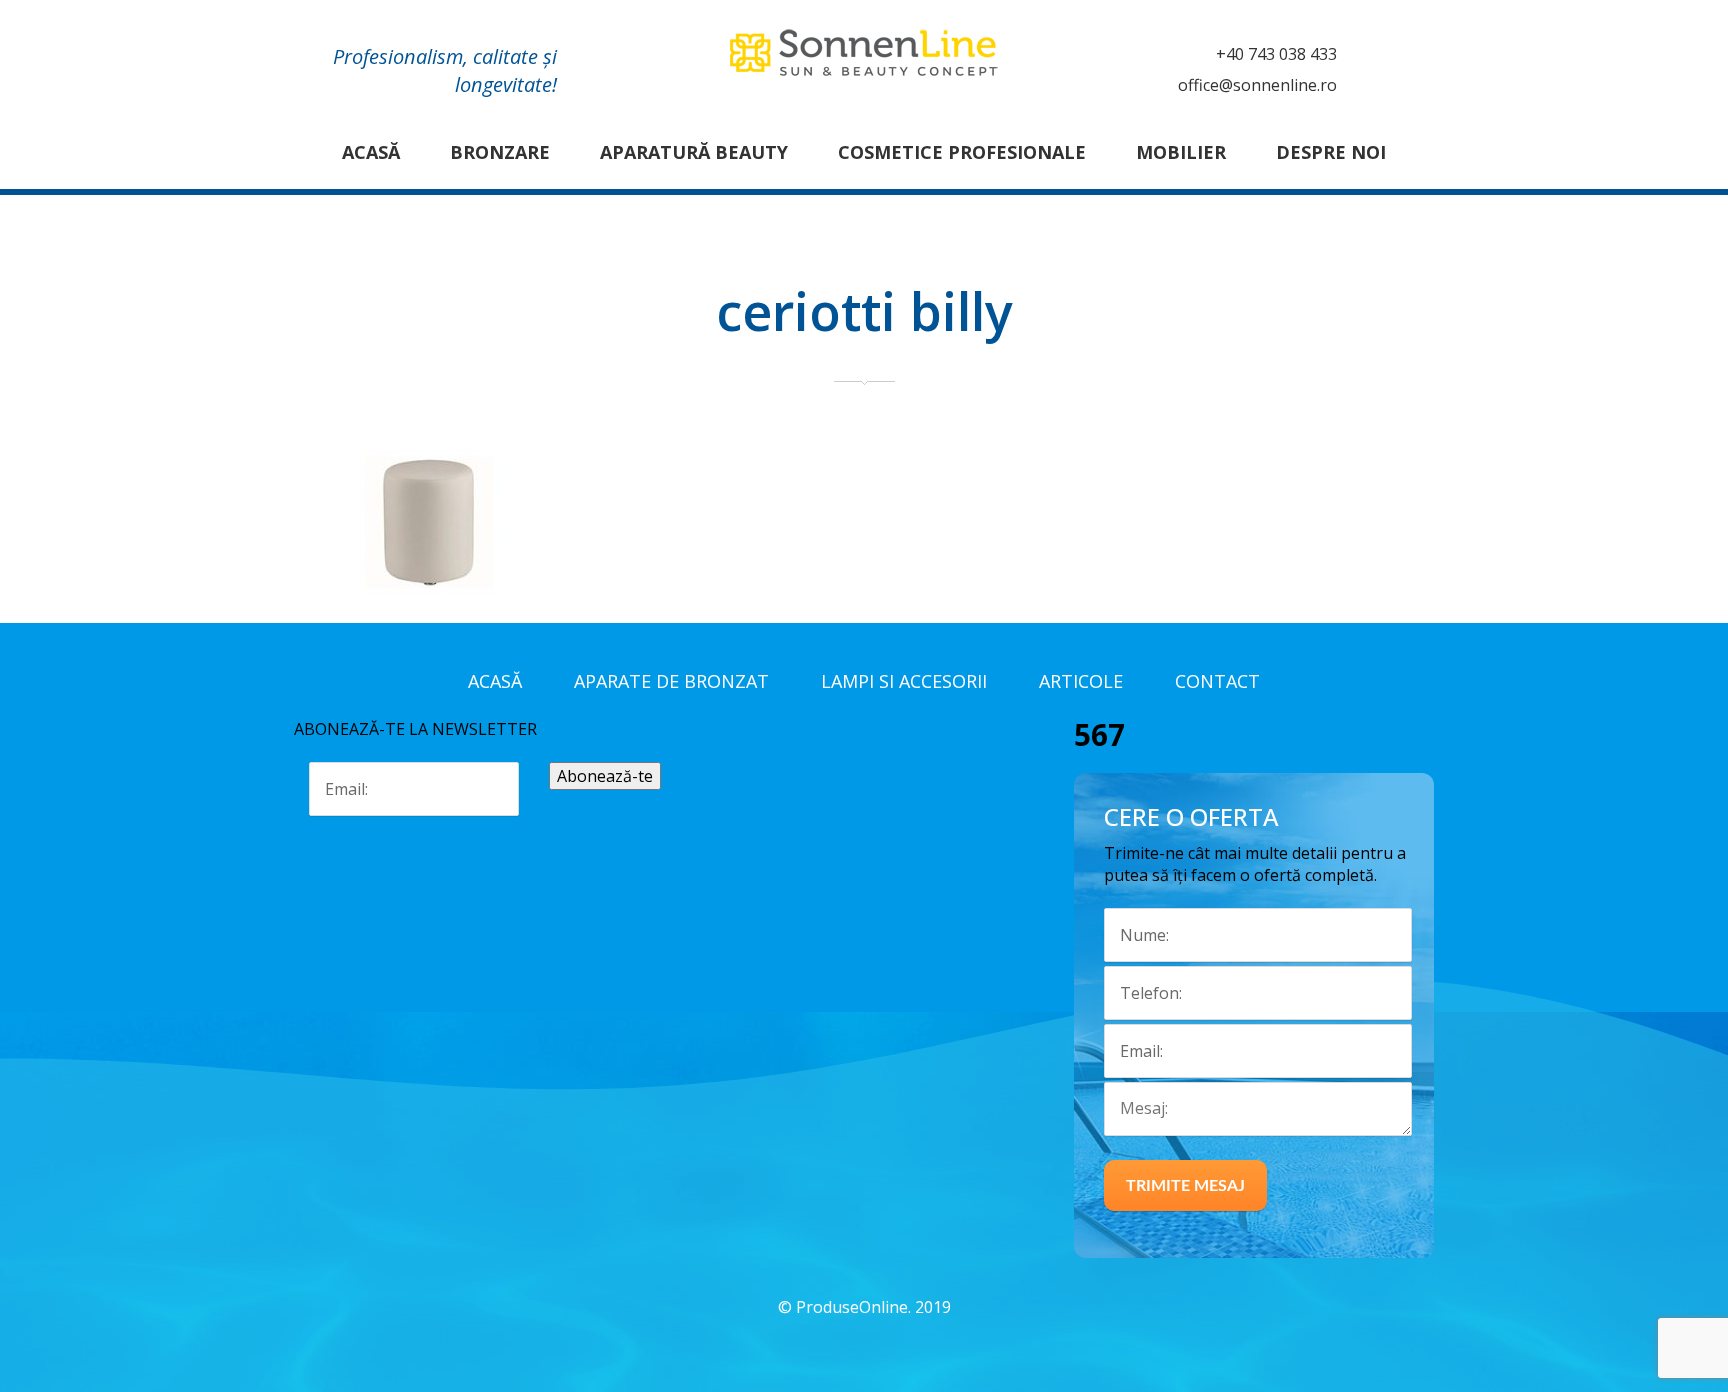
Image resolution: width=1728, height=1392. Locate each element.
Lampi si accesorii (904, 681)
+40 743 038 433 (1276, 54)
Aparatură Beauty (694, 152)
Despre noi (1331, 152)
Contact (1217, 681)
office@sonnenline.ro (1257, 85)
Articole (1081, 681)
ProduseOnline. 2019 (873, 1307)
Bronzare (500, 152)
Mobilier (1181, 152)
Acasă (371, 152)
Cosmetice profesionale (962, 152)
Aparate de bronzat (671, 681)
